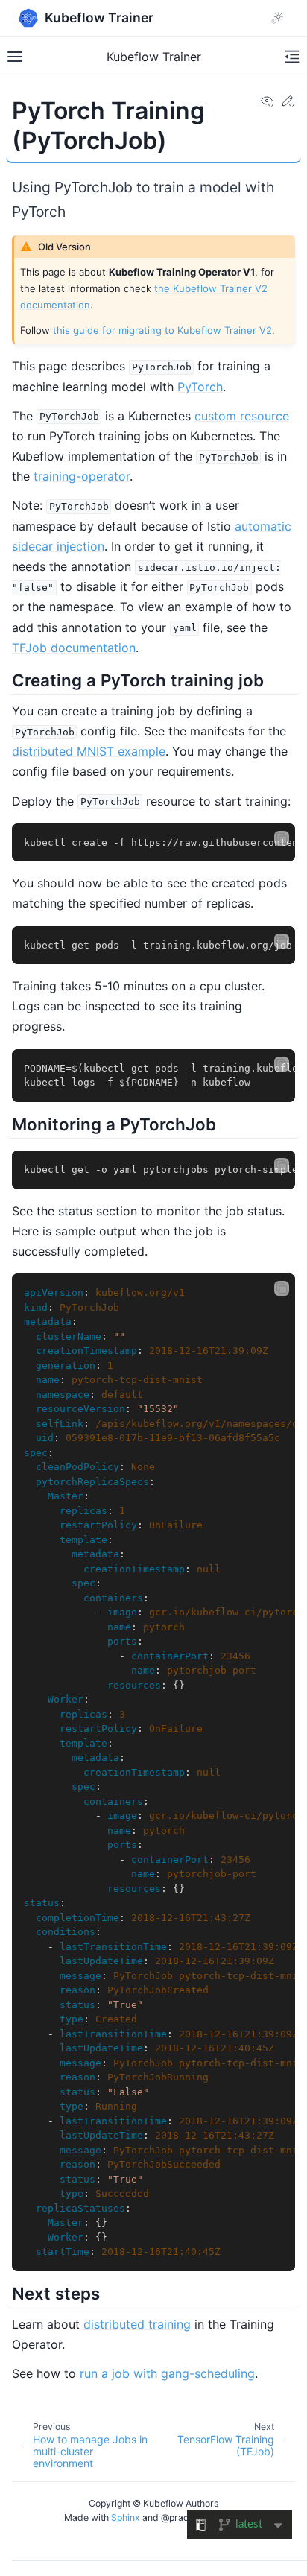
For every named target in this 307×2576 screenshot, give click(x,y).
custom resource (242, 416)
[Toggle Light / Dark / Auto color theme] (277, 18)
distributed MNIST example (89, 751)
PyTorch (200, 387)
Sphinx (126, 2518)
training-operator (82, 476)
